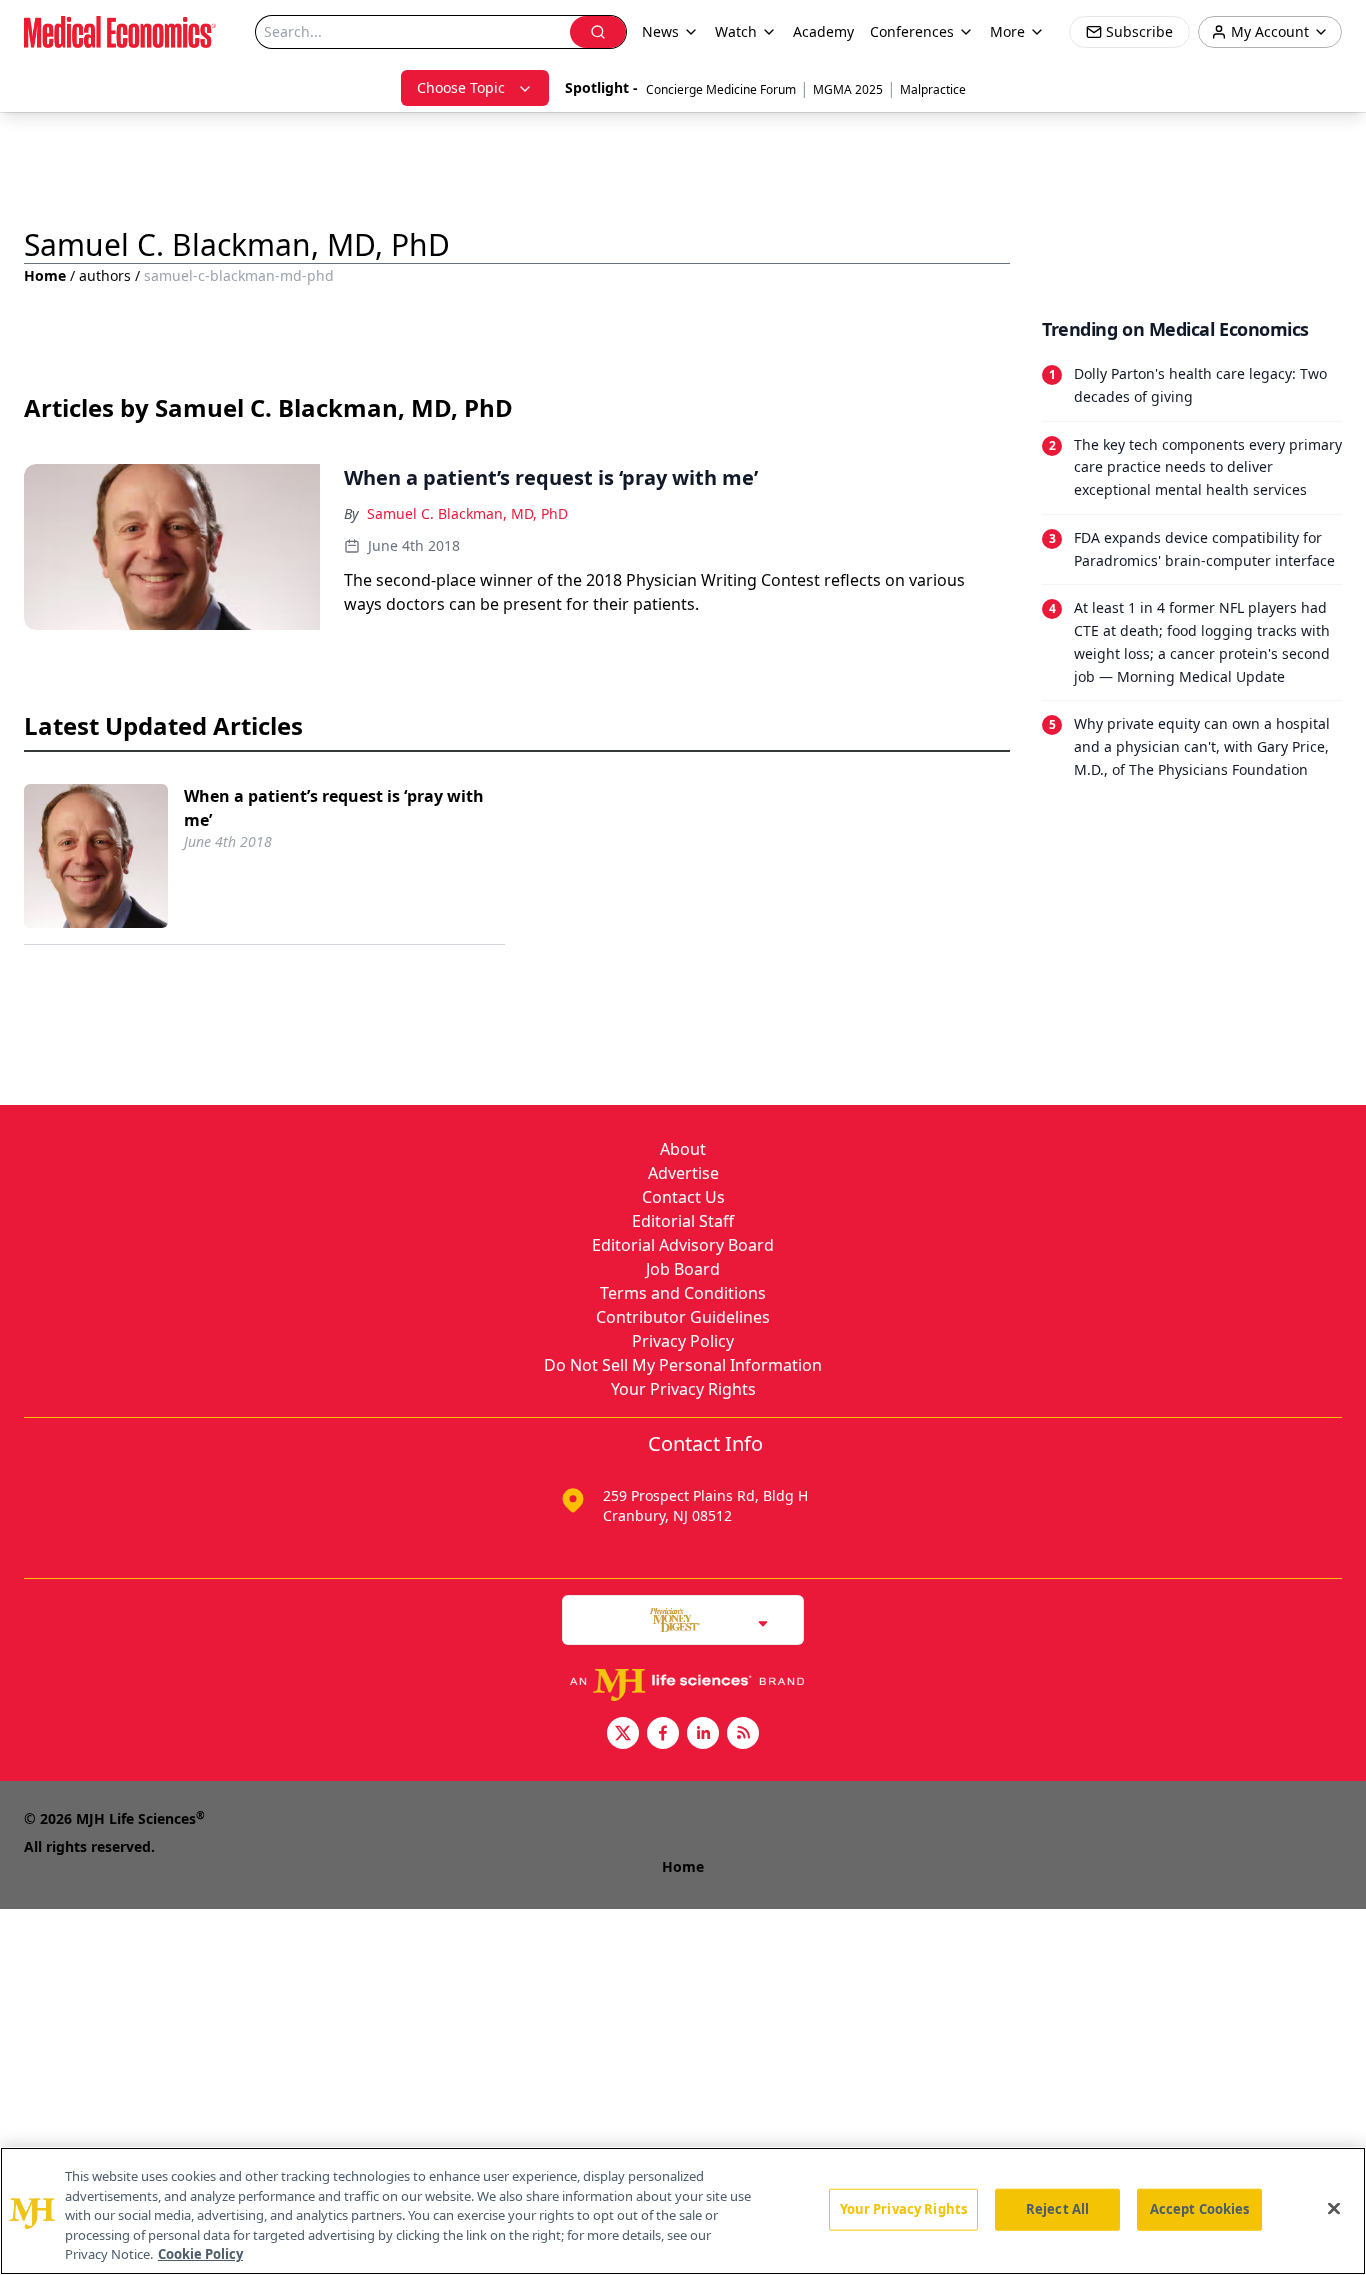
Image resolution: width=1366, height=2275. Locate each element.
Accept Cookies (1200, 2209)
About (683, 1149)
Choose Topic (461, 87)
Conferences (912, 31)
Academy (823, 31)
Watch (736, 31)
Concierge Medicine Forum (721, 89)
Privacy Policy (683, 1341)
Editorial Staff (683, 1221)
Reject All (1057, 2209)
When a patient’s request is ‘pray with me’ (334, 808)
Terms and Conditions (683, 1293)
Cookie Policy (200, 2254)
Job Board (683, 1269)
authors (105, 275)
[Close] (1334, 2209)
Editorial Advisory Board (683, 1245)
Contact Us (683, 1197)
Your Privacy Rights (683, 1389)
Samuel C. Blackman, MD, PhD (467, 513)
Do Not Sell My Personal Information (683, 1365)
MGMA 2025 (848, 89)
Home (45, 275)
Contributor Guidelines (683, 1317)
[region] (683, 2211)
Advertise (683, 1173)
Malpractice (933, 89)
